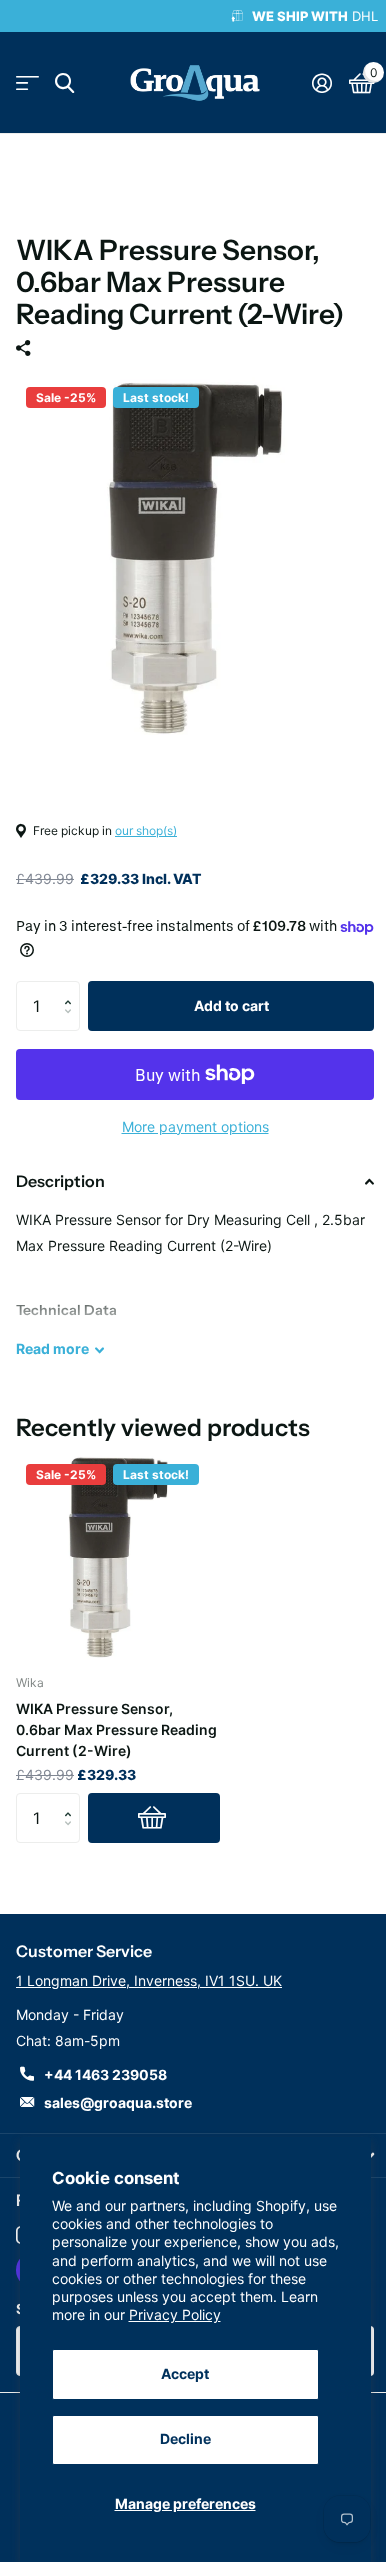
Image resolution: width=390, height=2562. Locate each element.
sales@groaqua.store (118, 2102)
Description (60, 1181)
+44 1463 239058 (105, 2074)
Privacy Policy (175, 2314)
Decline (185, 2438)
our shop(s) (146, 830)
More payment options (195, 1126)
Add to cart (231, 1005)
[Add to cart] (154, 1818)
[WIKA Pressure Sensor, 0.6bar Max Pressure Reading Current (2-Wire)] (118, 1556)
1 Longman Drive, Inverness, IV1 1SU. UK (149, 1980)
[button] (72, 988)
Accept (185, 2373)
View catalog (27, 83)
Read (52, 1348)
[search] (64, 83)
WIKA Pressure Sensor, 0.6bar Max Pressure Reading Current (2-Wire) (116, 1729)
